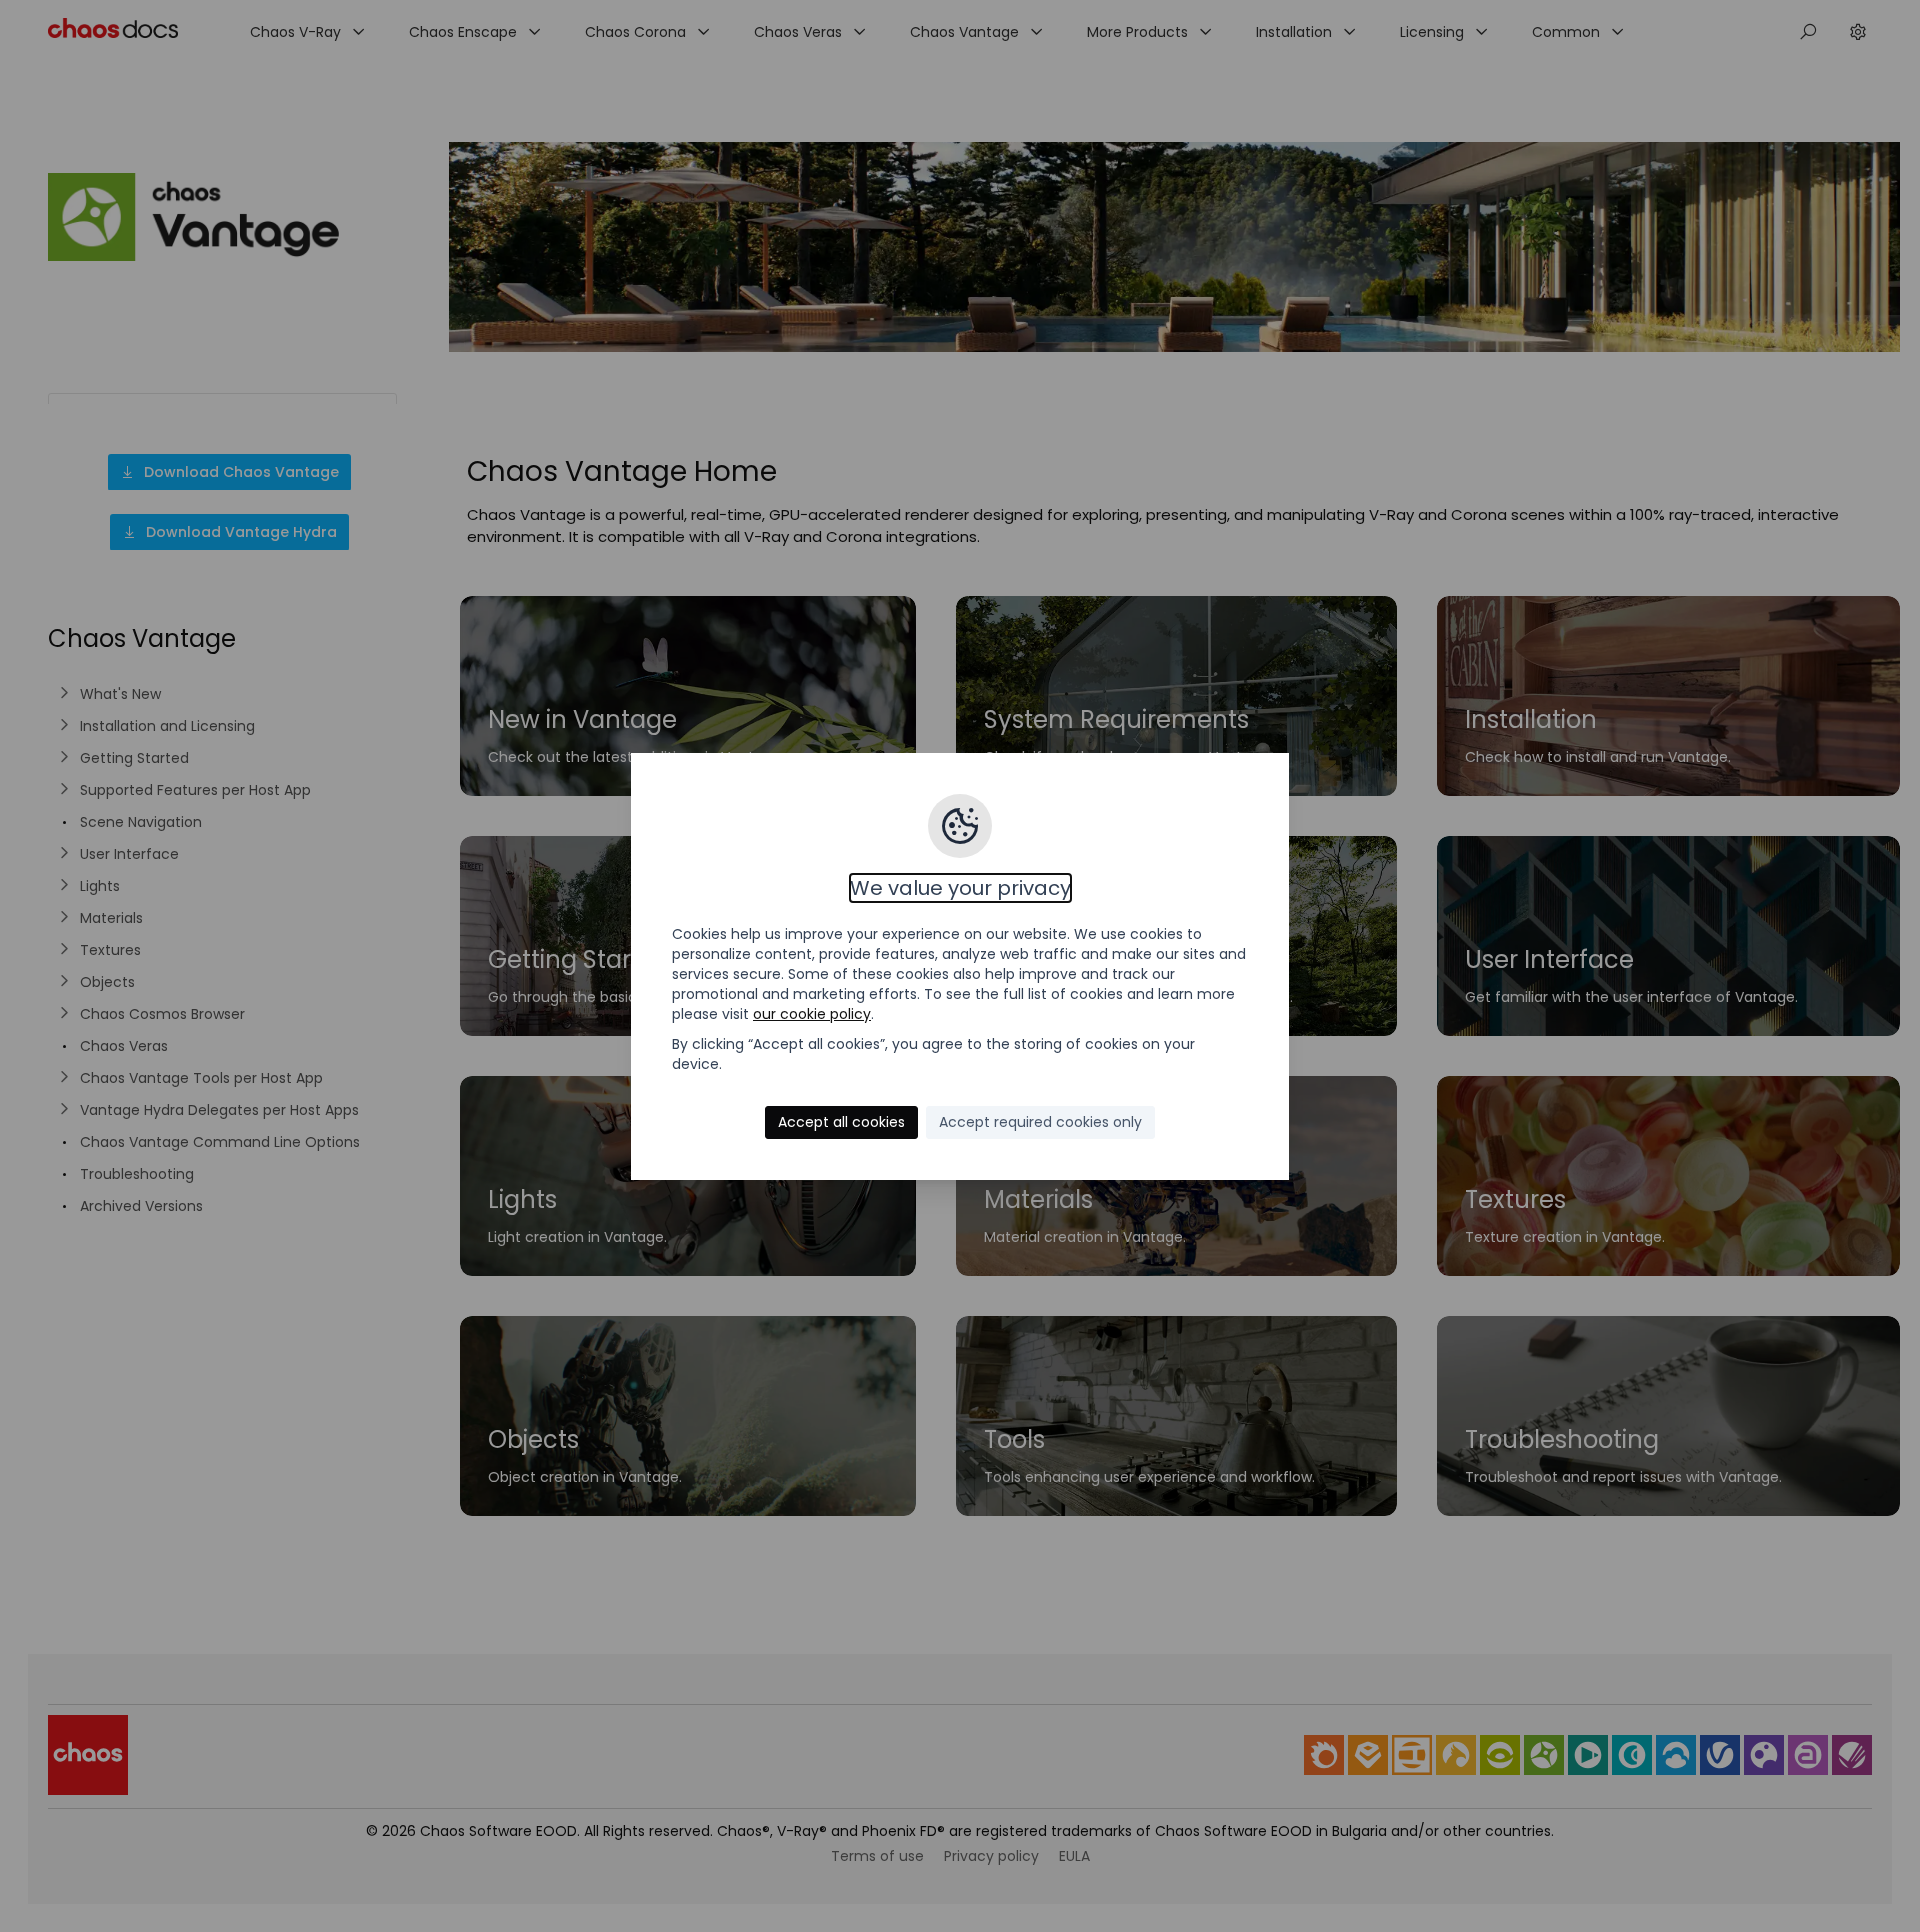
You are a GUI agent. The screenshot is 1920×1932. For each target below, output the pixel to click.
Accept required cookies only (1040, 1122)
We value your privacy (960, 888)
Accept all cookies (841, 1122)
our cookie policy (812, 1014)
